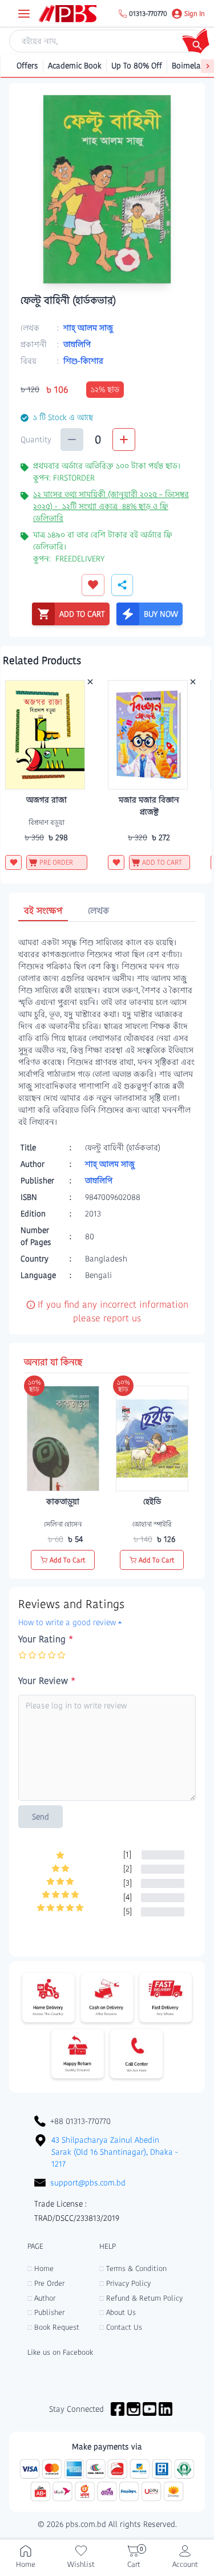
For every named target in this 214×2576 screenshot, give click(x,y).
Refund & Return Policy (141, 2298)
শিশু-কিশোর (83, 361)
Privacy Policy (125, 2283)
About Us (118, 2312)
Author (41, 2298)
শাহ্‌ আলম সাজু (88, 328)
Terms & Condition (133, 2268)
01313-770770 (148, 14)
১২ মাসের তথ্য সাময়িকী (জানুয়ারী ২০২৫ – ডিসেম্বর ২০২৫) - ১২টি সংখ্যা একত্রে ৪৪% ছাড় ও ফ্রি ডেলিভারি (111, 506)
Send (41, 1817)
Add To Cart (68, 1560)
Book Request (53, 2327)
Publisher (46, 2312)
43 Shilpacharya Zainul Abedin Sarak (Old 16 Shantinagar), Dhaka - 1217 (115, 2152)
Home (41, 2268)
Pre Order (46, 2283)
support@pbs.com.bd (88, 2183)
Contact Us (121, 2327)
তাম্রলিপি (77, 344)
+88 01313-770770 (80, 2121)
